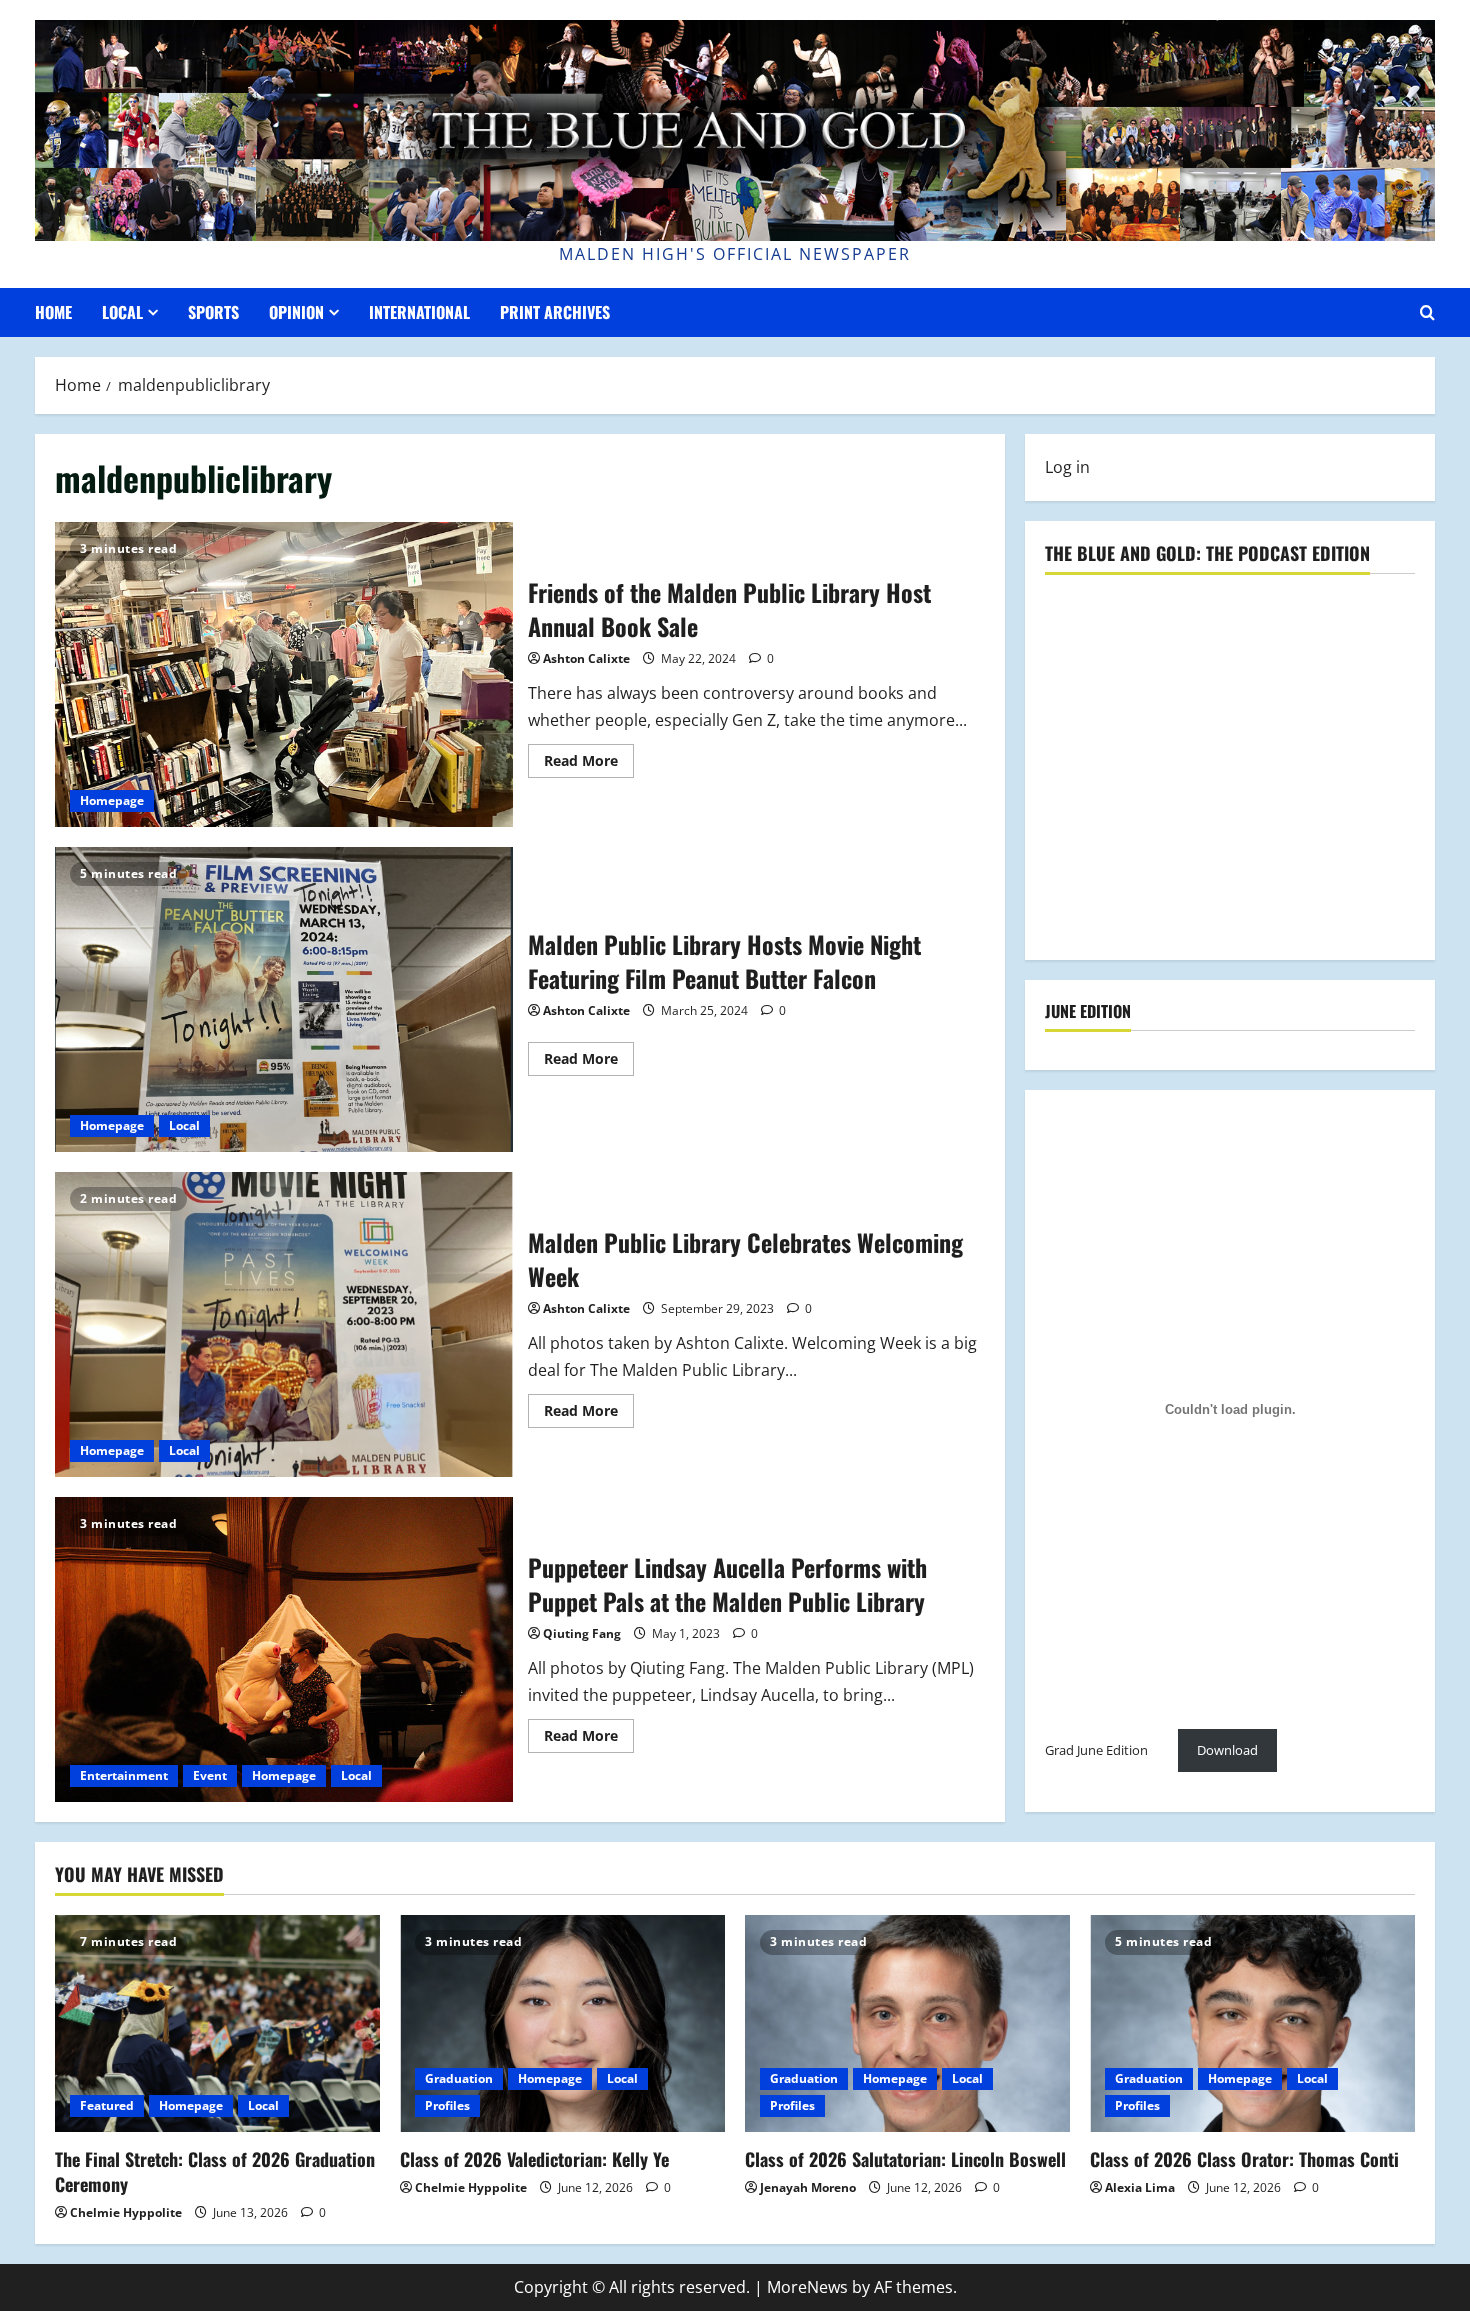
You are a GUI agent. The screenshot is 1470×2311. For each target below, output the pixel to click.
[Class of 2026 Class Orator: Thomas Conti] (1252, 2023)
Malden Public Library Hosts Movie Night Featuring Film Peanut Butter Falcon (284, 999)
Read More (589, 764)
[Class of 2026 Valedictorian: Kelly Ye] (562, 2023)
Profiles (447, 2105)
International (419, 312)
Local (122, 312)
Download (1227, 1751)
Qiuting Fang (582, 1633)
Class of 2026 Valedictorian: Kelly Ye (534, 2159)
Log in (1067, 467)
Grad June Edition (1096, 1751)
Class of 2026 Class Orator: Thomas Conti (1244, 2159)
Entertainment (124, 1775)
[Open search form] (1427, 312)
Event (210, 1775)
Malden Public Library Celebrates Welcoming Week (284, 1324)
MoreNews (807, 2287)
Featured (107, 2105)
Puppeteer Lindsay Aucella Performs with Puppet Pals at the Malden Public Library (284, 1649)
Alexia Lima (1140, 2187)
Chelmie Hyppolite (126, 2212)
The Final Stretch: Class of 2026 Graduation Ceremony (215, 2171)
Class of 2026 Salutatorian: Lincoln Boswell (905, 2159)
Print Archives (555, 312)
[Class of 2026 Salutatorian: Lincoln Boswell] (907, 2023)
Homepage (112, 800)
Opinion (296, 312)
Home (53, 312)
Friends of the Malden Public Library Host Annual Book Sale (284, 674)
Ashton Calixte (586, 658)
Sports (213, 312)
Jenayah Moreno (808, 2187)
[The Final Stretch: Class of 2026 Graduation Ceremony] (217, 2023)
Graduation (459, 2078)
